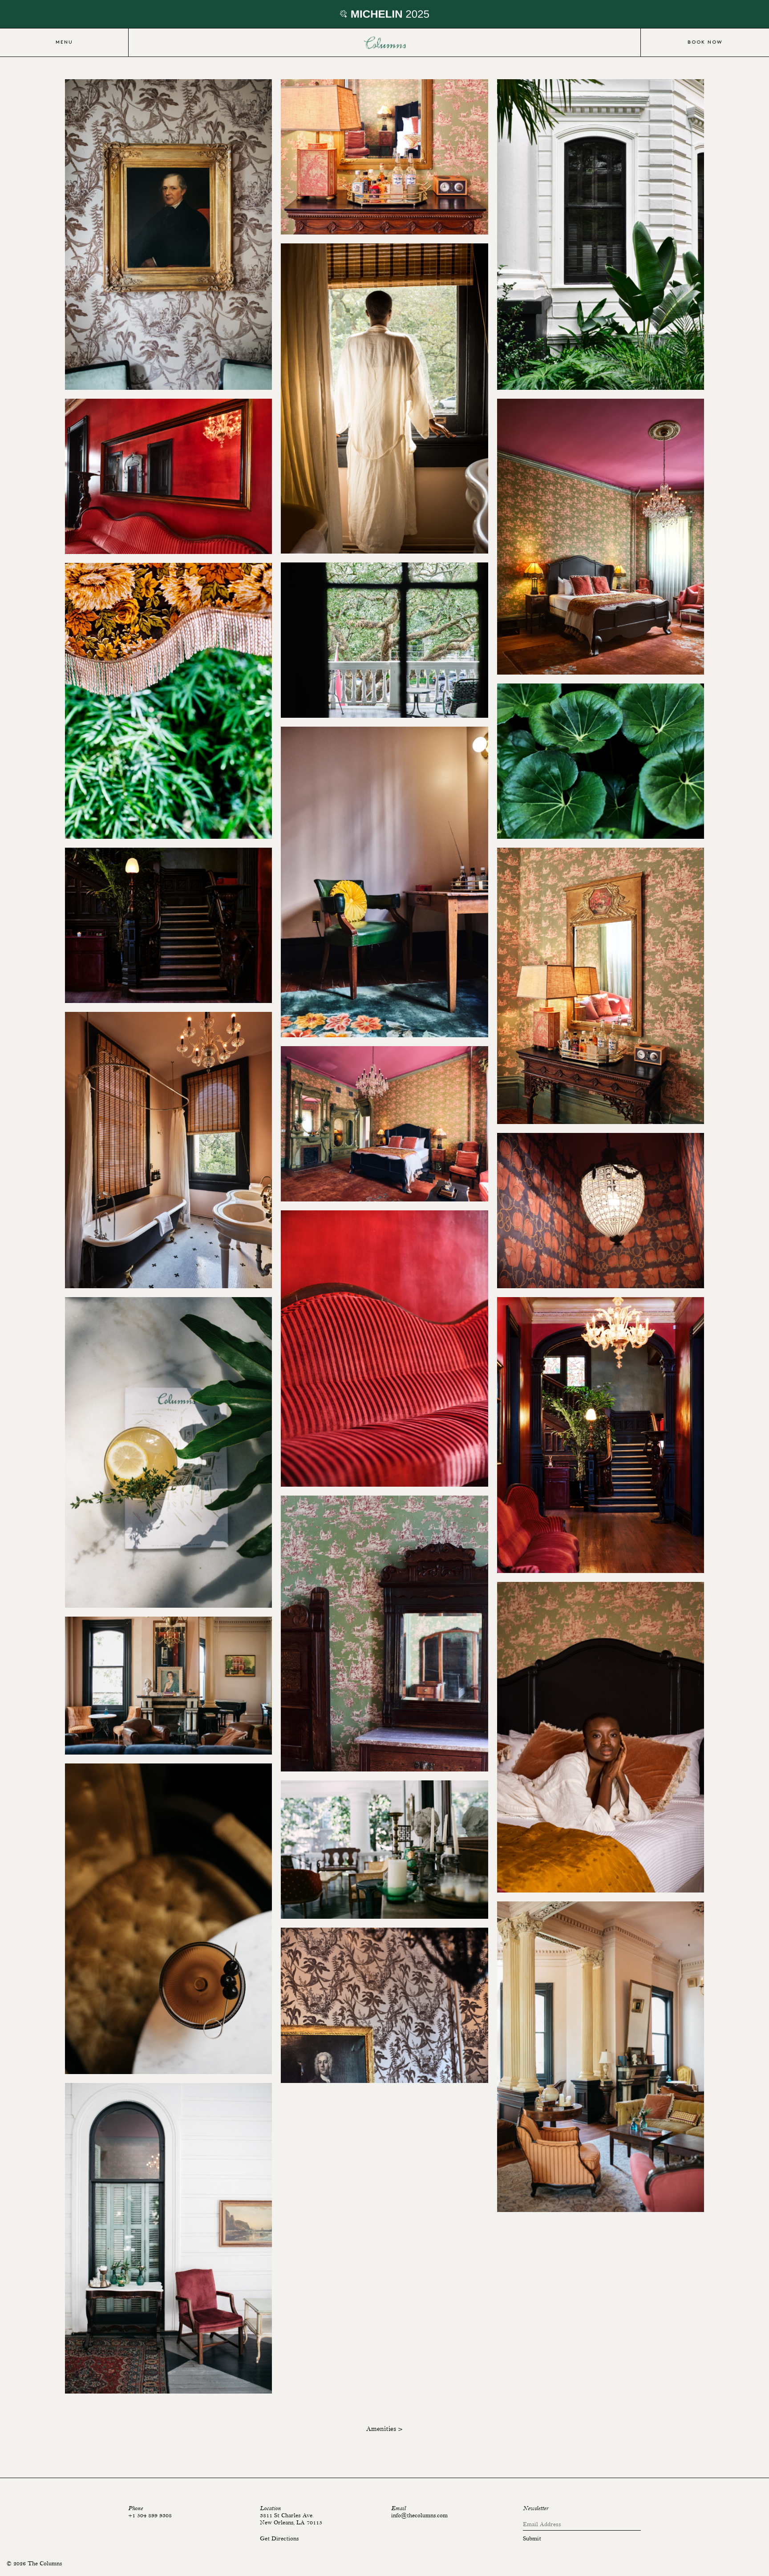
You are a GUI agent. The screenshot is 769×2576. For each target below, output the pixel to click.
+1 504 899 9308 (150, 2515)
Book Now (705, 42)
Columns (384, 43)
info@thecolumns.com (419, 2515)
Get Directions (279, 2539)
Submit (532, 2539)
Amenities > (384, 2429)
